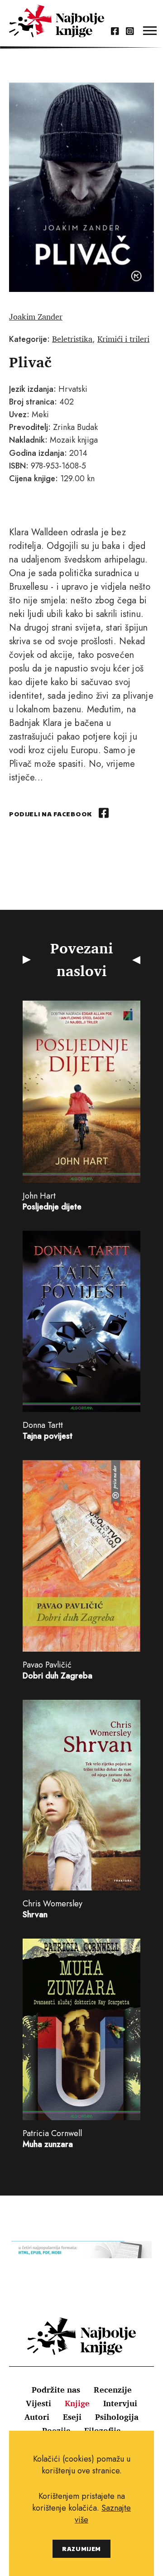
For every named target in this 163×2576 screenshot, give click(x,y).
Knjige (77, 2403)
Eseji (72, 2417)
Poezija (56, 2430)
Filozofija (103, 2430)
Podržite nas (56, 2389)
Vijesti (38, 2403)
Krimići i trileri (123, 339)
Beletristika (72, 339)
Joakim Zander (36, 316)
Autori (37, 2417)
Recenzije (113, 2389)
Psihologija (117, 2417)
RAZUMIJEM (81, 2549)
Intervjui (120, 2403)
